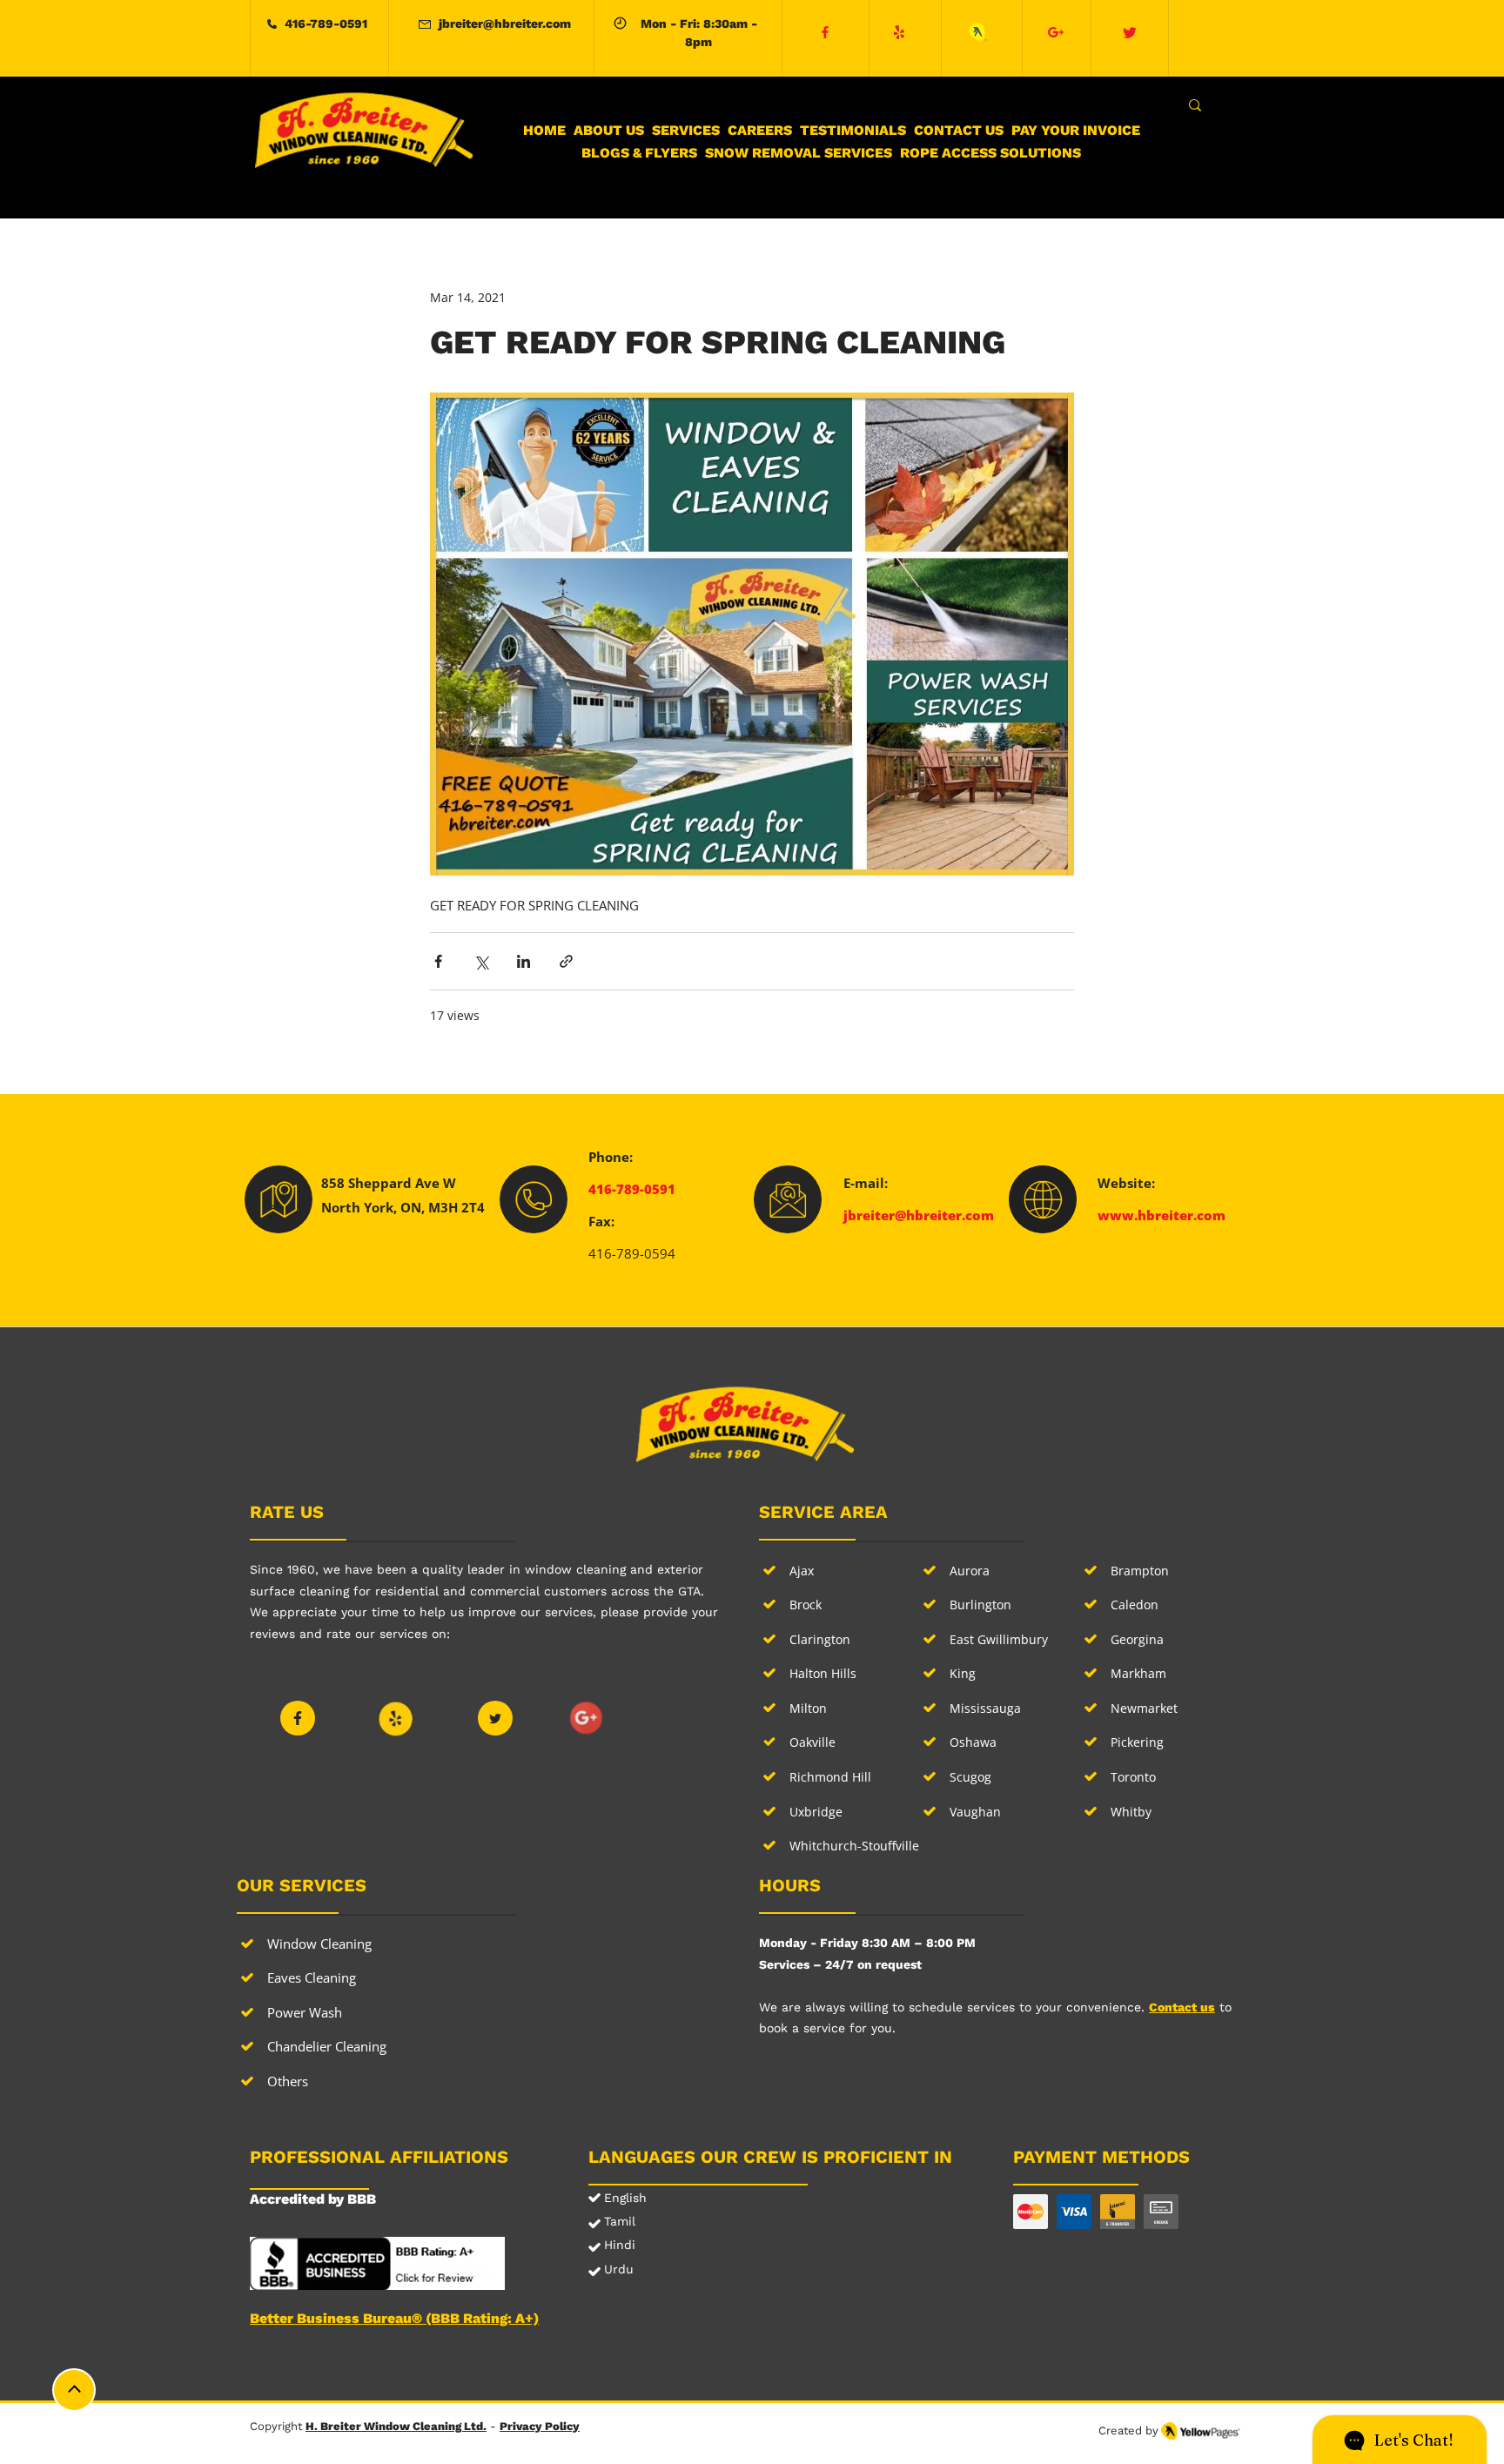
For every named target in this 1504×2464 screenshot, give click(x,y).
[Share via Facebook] (438, 961)
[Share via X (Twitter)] (481, 961)
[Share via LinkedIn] (524, 961)
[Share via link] (566, 961)
